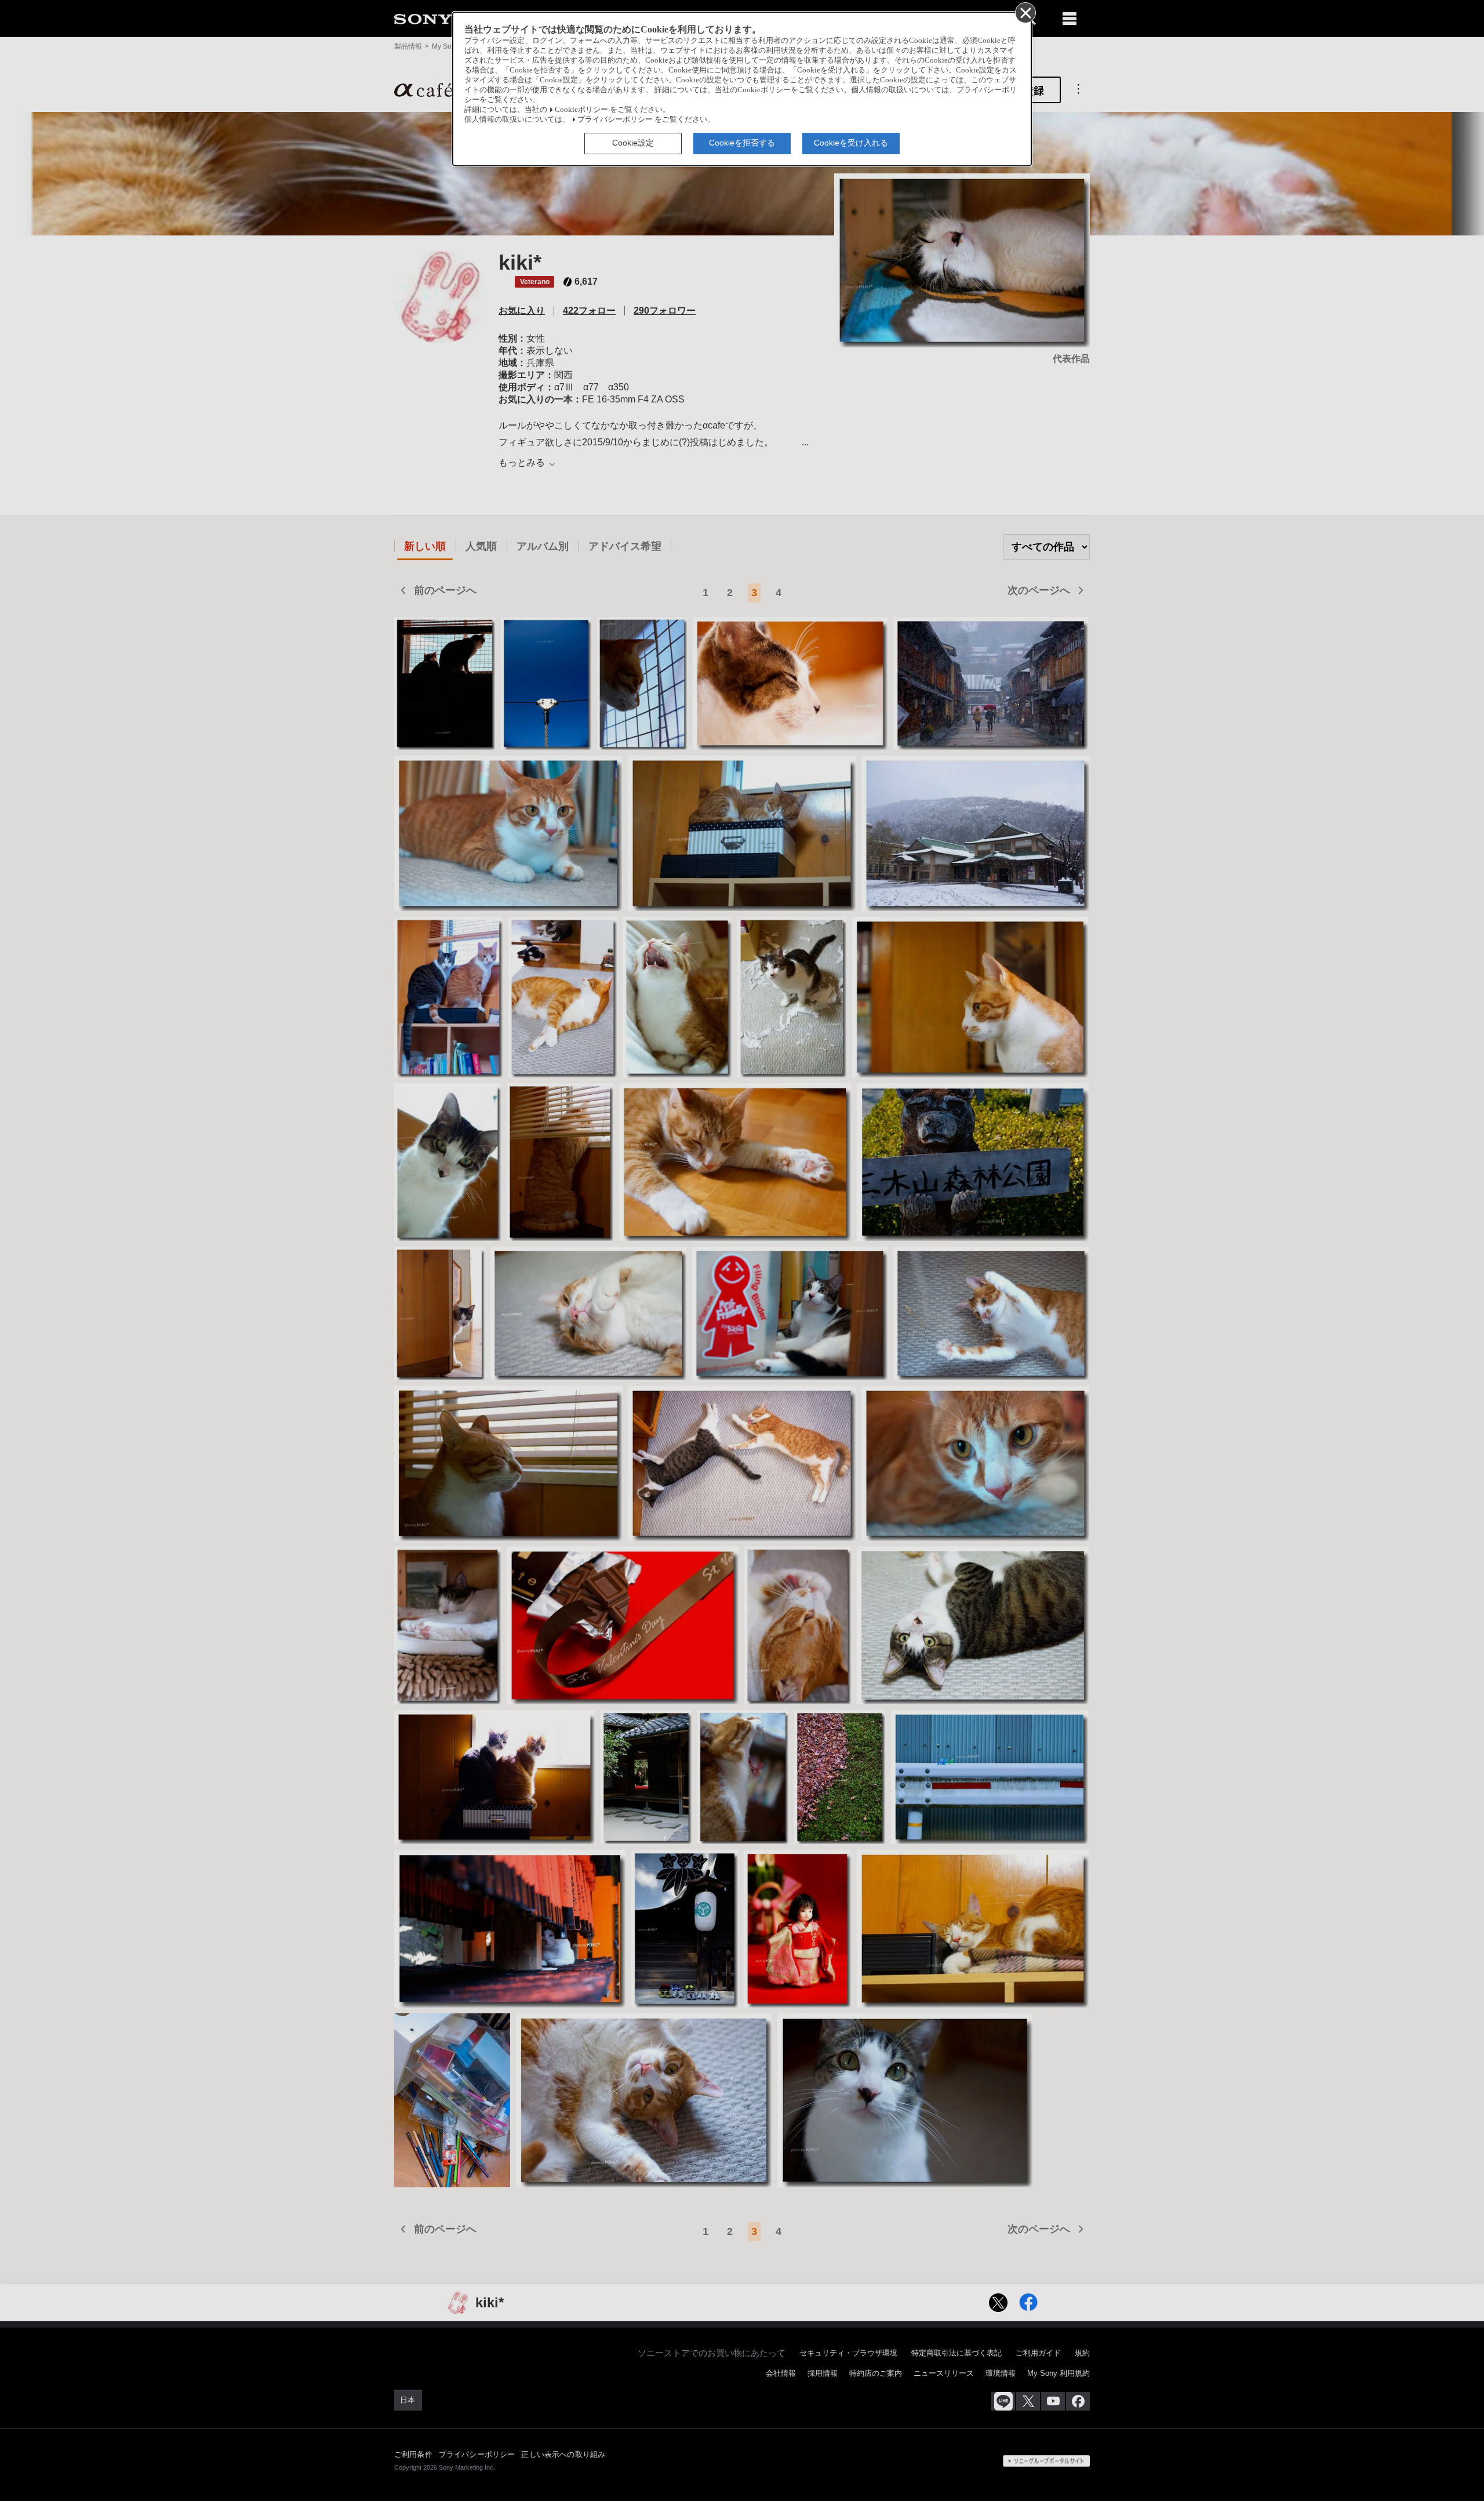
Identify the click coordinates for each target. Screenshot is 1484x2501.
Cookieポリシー (581, 110)
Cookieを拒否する (742, 143)
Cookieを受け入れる (851, 143)
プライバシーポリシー (615, 119)
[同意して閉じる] (1025, 12)
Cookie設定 (633, 143)
